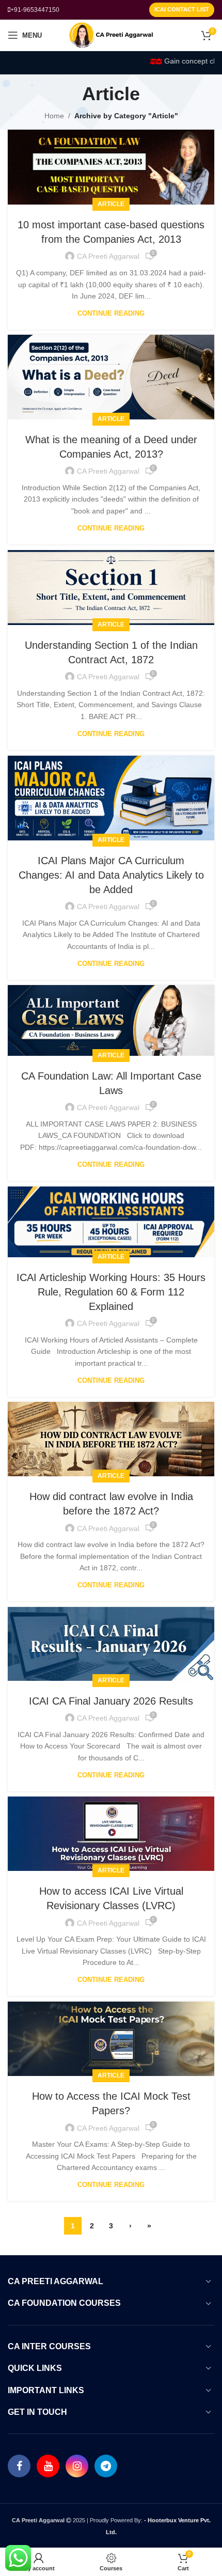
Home (54, 116)
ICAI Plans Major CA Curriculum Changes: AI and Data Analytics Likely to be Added (111, 875)
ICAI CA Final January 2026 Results (111, 1701)
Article (111, 204)
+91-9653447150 (35, 10)
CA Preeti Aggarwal (108, 256)
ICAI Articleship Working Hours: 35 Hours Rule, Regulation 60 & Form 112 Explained (111, 1292)
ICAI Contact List (182, 9)
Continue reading (111, 313)
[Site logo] (111, 35)
